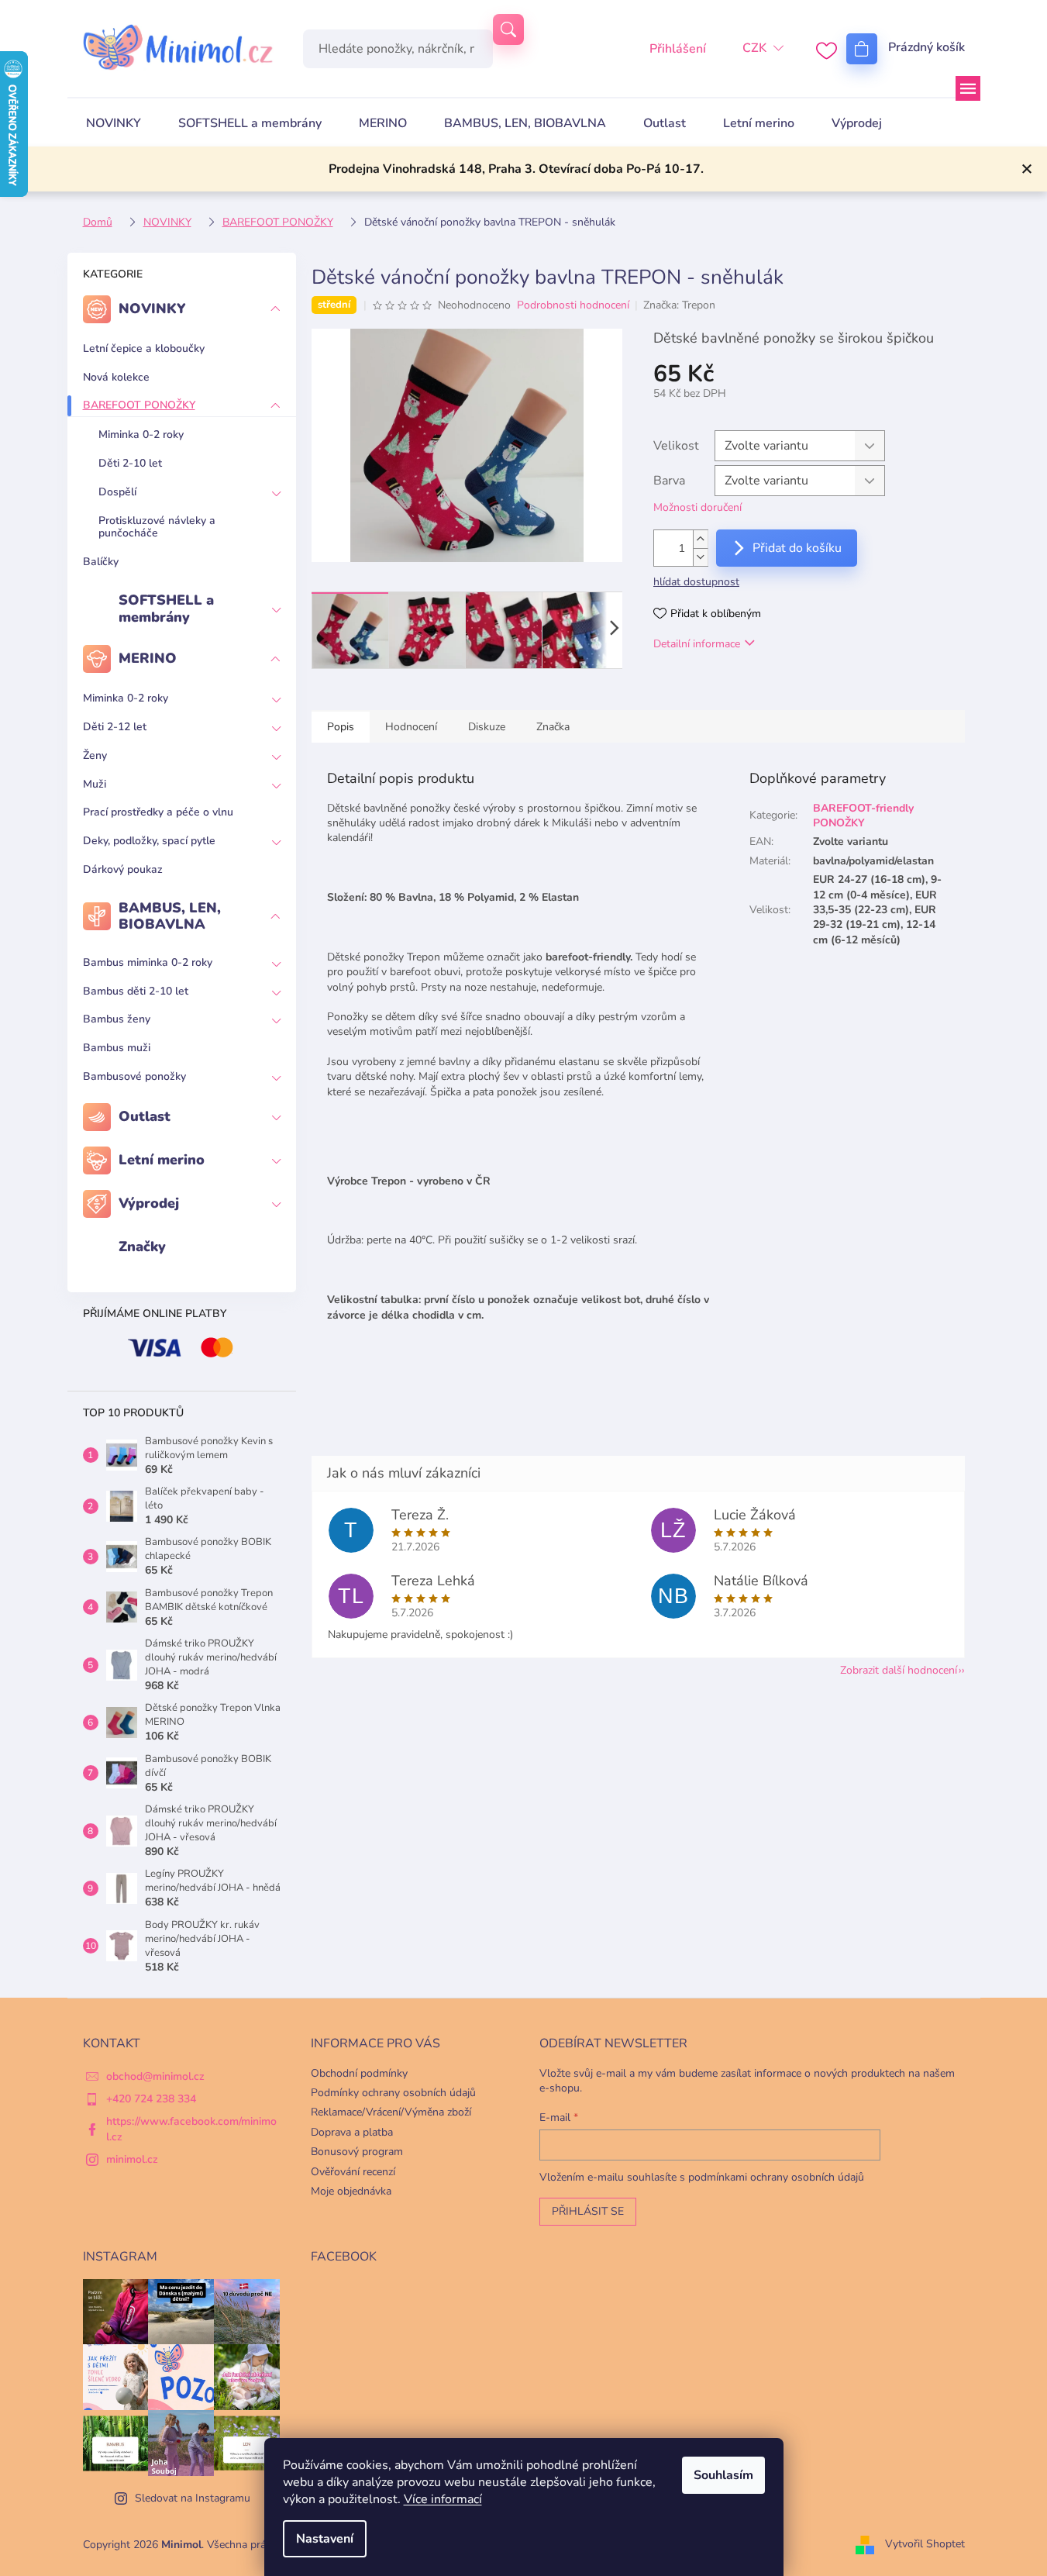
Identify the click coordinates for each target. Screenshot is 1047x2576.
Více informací (443, 2499)
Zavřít (733, 688)
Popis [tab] (341, 727)
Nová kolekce (116, 377)
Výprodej (149, 1203)
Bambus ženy (117, 1019)
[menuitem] (114, 123)
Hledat (508, 29)
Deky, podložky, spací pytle (149, 841)
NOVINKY (152, 309)
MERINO (148, 658)
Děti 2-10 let (130, 463)
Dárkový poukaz (123, 869)
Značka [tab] (553, 727)
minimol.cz (132, 2159)
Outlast (145, 1116)
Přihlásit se (588, 2211)
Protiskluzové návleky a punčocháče (157, 527)
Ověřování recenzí (353, 2172)
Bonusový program (357, 2152)
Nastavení (325, 2539)
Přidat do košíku (797, 548)
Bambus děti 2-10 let (136, 991)
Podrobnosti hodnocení (573, 305)
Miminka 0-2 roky (141, 435)
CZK (754, 48)
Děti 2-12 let (115, 727)
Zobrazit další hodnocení (899, 1670)
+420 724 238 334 (151, 2099)
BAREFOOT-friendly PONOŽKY (863, 816)
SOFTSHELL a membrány (166, 609)
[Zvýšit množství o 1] (701, 539)
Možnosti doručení (697, 507)
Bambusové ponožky (134, 1076)
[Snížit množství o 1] (701, 557)
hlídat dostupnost (696, 582)
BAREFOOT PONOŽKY (139, 405)
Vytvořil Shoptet (925, 2544)
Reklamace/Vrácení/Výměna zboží (391, 2112)
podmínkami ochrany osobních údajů (776, 2177)
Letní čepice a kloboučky (144, 348)
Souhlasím (723, 2475)
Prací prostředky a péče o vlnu (158, 812)
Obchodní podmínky (359, 2073)
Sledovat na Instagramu (193, 2498)
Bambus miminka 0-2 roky (148, 962)
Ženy (95, 755)
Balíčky (101, 562)
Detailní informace (697, 644)
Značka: (679, 305)
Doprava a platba (352, 2132)
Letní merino (162, 1160)
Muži (95, 784)
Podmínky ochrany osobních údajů (393, 2093)
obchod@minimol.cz (155, 2076)
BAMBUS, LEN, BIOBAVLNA (170, 916)
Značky (142, 1247)
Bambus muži (117, 1048)
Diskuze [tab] (487, 727)
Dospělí (117, 492)
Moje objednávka (351, 2191)
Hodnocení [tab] (411, 727)
